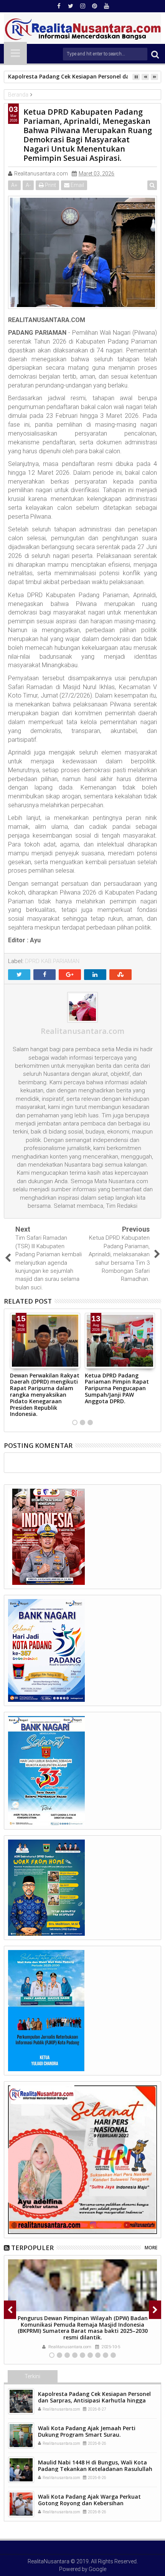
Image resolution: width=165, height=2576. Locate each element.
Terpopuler (32, 2248)
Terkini (32, 2376)
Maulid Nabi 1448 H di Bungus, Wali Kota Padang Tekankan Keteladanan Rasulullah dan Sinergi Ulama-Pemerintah (95, 2469)
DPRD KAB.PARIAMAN (52, 961)
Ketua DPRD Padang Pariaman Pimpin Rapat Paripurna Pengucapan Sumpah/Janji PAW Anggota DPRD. (117, 1388)
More (151, 2248)
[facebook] (59, 6)
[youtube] (106, 6)
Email (77, 185)
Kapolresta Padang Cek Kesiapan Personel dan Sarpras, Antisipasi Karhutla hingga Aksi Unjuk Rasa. (94, 2400)
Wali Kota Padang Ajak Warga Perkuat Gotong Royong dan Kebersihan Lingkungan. (89, 2503)
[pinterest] (94, 6)
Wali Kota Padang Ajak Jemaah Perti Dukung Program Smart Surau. (87, 2431)
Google (97, 2569)
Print (50, 185)
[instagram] (82, 6)
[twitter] (71, 6)
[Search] (155, 54)
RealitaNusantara (49, 2561)
